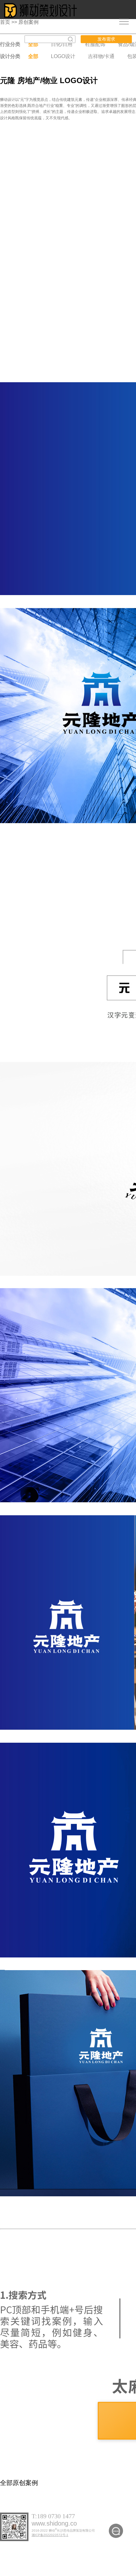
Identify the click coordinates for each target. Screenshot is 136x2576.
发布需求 (106, 39)
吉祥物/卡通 (101, 56)
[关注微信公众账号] (116, 2531)
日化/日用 (62, 44)
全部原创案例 (19, 2483)
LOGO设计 (63, 56)
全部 (33, 44)
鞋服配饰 (95, 44)
